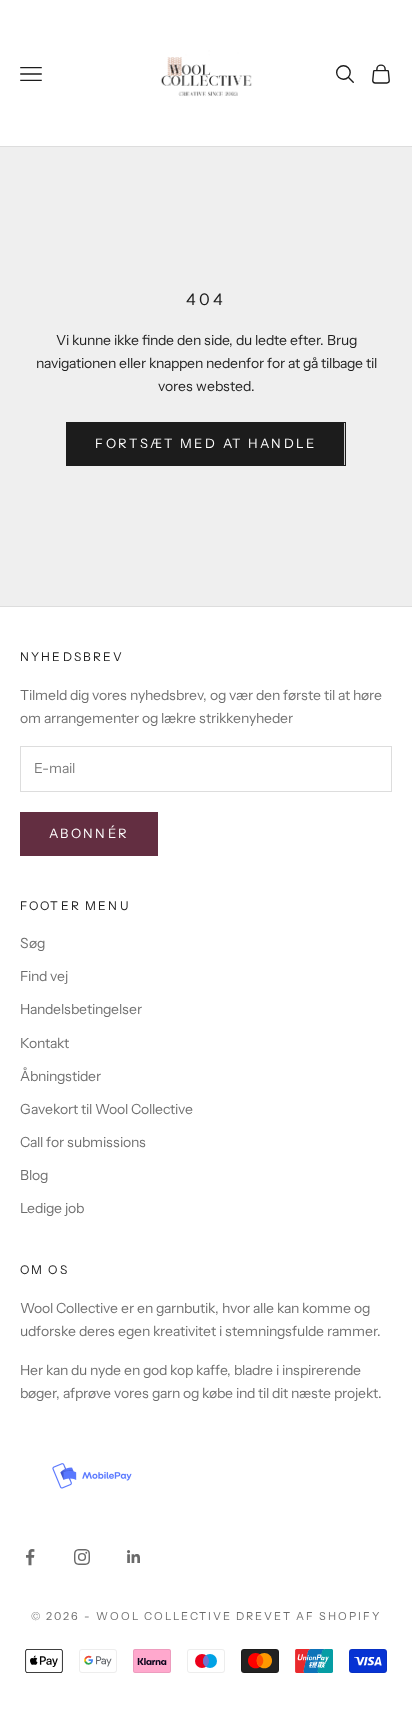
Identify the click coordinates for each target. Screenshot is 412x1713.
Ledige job (52, 1208)
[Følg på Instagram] (82, 1557)
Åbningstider (60, 1076)
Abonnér (89, 833)
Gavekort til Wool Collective (106, 1109)
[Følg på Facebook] (30, 1557)
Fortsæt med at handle (205, 443)
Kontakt (44, 1043)
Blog (34, 1175)
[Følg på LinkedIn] (134, 1557)
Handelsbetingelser (81, 1009)
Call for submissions (83, 1142)
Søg (32, 943)
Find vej (44, 976)
